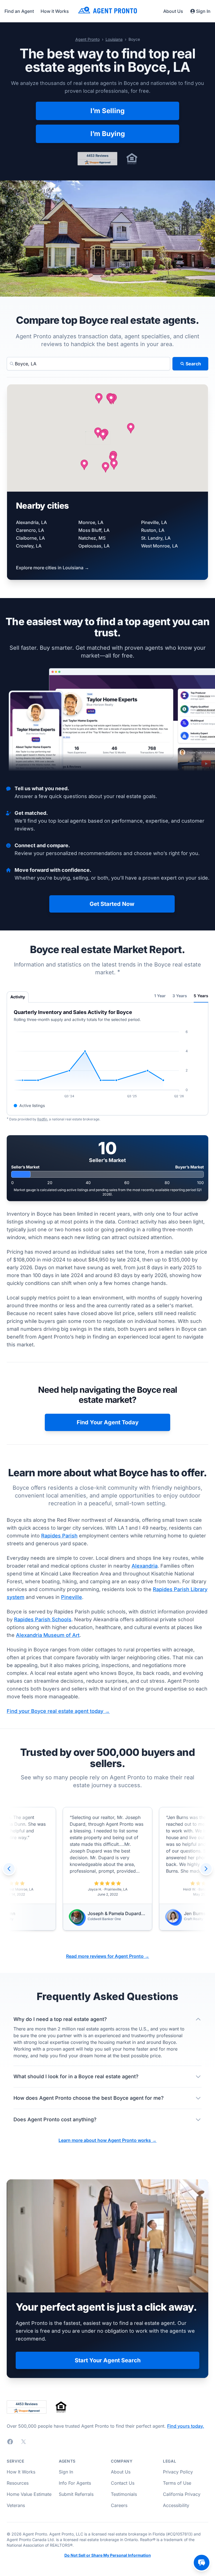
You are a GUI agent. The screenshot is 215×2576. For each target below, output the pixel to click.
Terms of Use (177, 2483)
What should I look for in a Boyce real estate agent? (76, 2076)
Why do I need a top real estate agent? (60, 2019)
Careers (119, 2505)
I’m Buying (108, 134)
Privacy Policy (178, 2472)
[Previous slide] (9, 1869)
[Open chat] (202, 2563)
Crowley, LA (29, 546)
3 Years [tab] (180, 996)
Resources (18, 2483)
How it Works (55, 11)
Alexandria (145, 1566)
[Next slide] (206, 1869)
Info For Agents (75, 2483)
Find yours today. (186, 2426)
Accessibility (176, 2505)
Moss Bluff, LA (94, 530)
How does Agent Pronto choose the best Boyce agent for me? (89, 2098)
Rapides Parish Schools (43, 1619)
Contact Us (123, 2483)
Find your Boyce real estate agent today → (58, 1711)
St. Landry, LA (156, 538)
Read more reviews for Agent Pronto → (108, 1956)
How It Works (21, 2472)
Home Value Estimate (29, 2494)
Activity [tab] (18, 997)
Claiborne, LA (30, 538)
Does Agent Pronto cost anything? (55, 2119)
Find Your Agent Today (108, 1422)
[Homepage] (107, 11)
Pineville (72, 1597)
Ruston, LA (153, 530)
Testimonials (124, 2494)
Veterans (16, 2505)
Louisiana (114, 39)
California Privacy (182, 2494)
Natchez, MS (92, 538)
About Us (173, 11)
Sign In (203, 11)
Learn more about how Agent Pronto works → (107, 2140)
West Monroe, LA (159, 546)
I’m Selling (107, 111)
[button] (98, 433)
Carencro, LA (30, 530)
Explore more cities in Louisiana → (52, 568)
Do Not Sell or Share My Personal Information (108, 2555)
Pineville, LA (154, 522)
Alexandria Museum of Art (48, 1635)
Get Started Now (112, 904)
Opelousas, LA (94, 546)
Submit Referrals (76, 2494)
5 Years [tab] (201, 996)
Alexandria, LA (31, 522)
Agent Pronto (87, 39)
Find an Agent (19, 11)
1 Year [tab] (160, 996)
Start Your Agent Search (108, 2360)
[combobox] (88, 364)
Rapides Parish (59, 1536)
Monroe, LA (91, 522)
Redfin (42, 1119)
